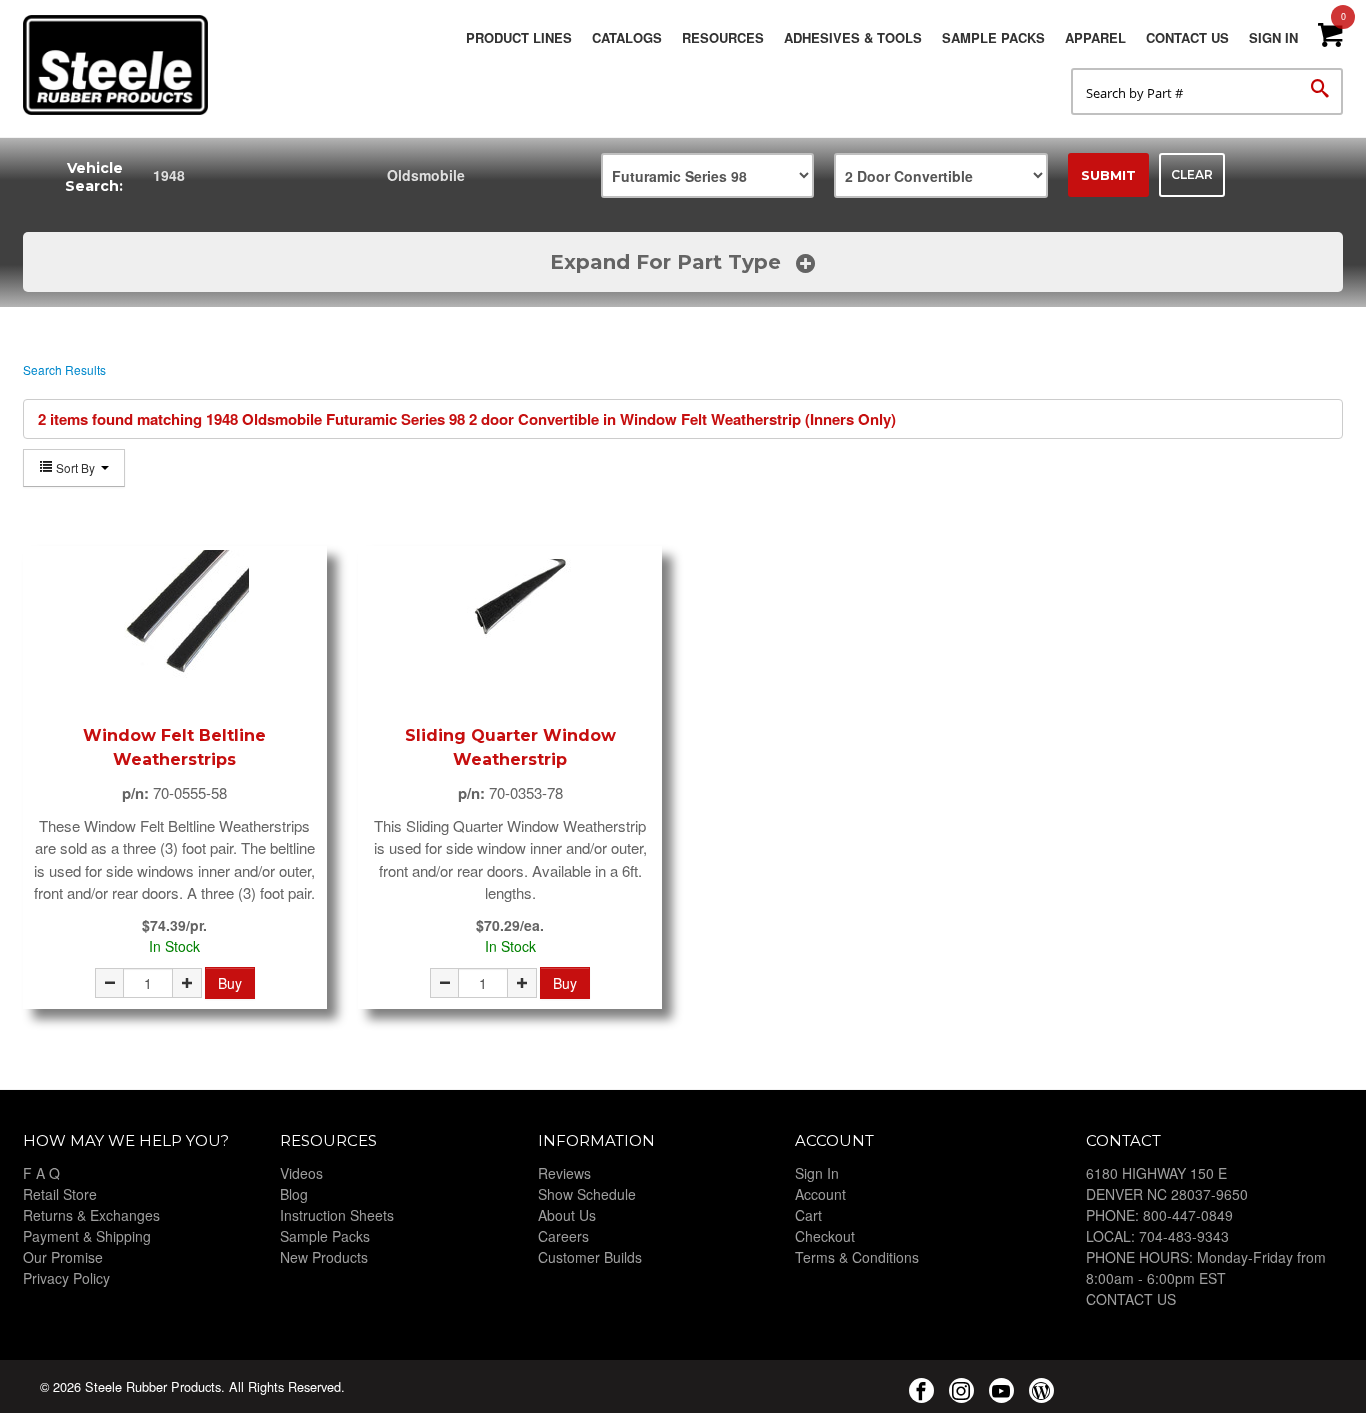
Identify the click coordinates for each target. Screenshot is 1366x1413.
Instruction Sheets (337, 1215)
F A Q (41, 1173)
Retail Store (60, 1194)
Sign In (1273, 37)
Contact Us (1187, 37)
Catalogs (627, 37)
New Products (324, 1257)
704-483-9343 (1184, 1236)
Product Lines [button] (519, 37)
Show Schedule (587, 1194)
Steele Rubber (123, 65)
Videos (301, 1173)
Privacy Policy (66, 1278)
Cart (808, 1215)
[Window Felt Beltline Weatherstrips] (175, 625)
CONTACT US (1131, 1299)
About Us (567, 1215)
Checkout (825, 1236)
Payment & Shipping (87, 1236)
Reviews (564, 1173)
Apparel (1095, 37)
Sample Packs (993, 37)
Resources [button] (723, 37)
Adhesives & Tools (853, 37)
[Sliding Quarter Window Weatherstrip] (510, 625)
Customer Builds (590, 1257)
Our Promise (63, 1257)
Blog (294, 1194)
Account (820, 1194)
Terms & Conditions (857, 1257)
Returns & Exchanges (91, 1215)
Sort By (75, 467)
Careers (563, 1236)
